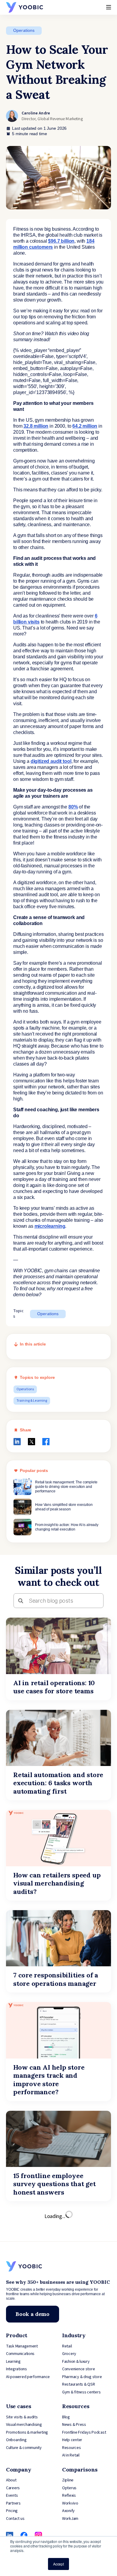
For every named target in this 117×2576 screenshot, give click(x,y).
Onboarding (16, 2440)
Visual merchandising (24, 2425)
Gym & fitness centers (81, 2392)
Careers (13, 2488)
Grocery (69, 2354)
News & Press (74, 2425)
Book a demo (33, 2314)
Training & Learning (32, 1401)
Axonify (68, 2511)
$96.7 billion (61, 241)
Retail (67, 2346)
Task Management (22, 2346)
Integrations (16, 2369)
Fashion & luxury (76, 2362)
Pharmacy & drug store (82, 2377)
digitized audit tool (51, 761)
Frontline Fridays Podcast (84, 2432)
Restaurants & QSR (78, 2384)
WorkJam (70, 2519)
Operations (24, 30)
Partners (13, 2503)
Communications (20, 2354)
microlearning (50, 1226)
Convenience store (78, 2369)
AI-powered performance (28, 2377)
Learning (13, 2362)
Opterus (69, 2488)
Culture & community (24, 2448)
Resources (72, 2448)
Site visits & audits (22, 2417)
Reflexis (69, 2496)
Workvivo (70, 2503)
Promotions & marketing (27, 2432)
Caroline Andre (36, 113)
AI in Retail (71, 2455)
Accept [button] (58, 2564)
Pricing (12, 2511)
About (11, 2480)
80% (73, 807)
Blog (66, 2417)
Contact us (15, 2519)
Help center (72, 2440)
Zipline (68, 2480)
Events (12, 2496)
